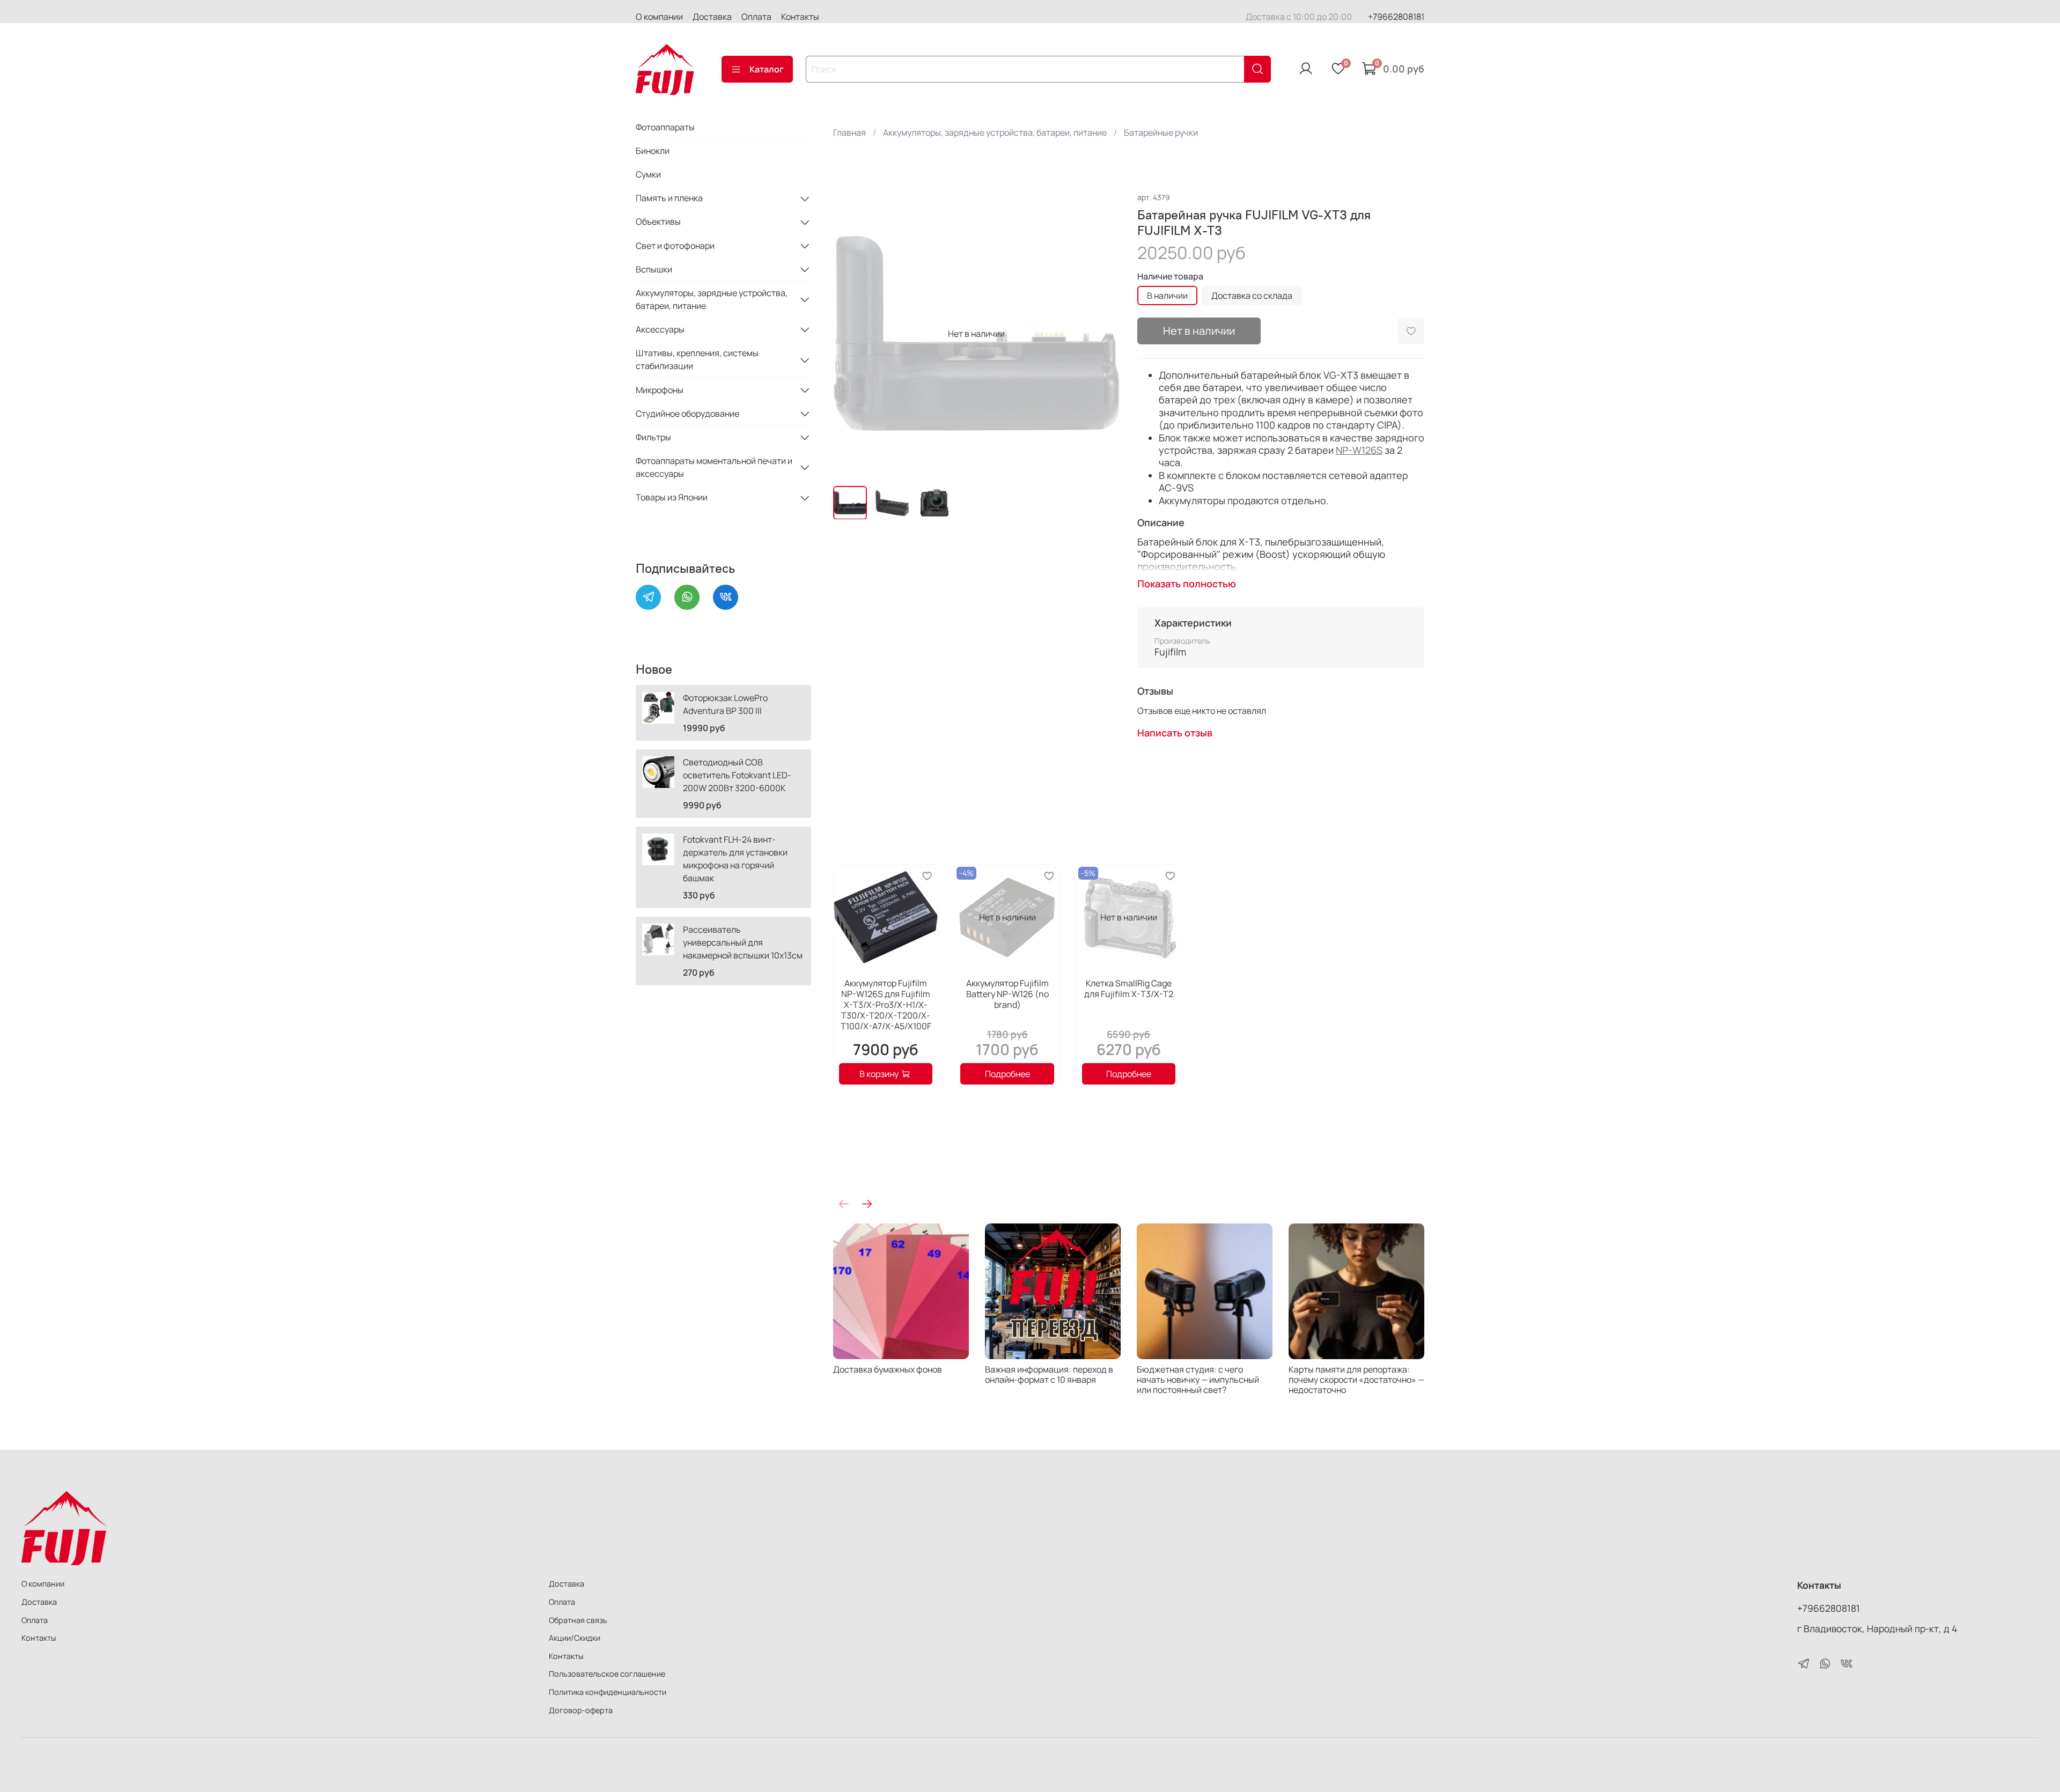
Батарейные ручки (1161, 132)
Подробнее (1007, 1074)
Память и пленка (669, 198)
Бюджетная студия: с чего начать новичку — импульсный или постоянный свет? (1198, 1380)
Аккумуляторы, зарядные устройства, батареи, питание (995, 132)
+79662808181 (1396, 17)
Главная (849, 132)
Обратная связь (578, 1620)
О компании (659, 17)
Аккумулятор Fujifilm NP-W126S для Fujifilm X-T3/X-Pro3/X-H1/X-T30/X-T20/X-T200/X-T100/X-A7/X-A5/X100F (885, 1005)
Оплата (756, 17)
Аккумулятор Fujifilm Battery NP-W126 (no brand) (1007, 994)
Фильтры (653, 437)
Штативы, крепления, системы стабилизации (697, 360)
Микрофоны (660, 390)
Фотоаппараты (665, 127)
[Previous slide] (850, 334)
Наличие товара (1170, 276)
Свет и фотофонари (675, 246)
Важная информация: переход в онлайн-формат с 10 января (1049, 1374)
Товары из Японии (672, 498)
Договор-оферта (581, 1710)
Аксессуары (660, 329)
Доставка (712, 17)
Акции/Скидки (575, 1638)
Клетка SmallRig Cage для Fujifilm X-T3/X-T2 (1129, 989)
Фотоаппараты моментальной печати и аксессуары (714, 467)
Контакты (800, 17)
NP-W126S (1359, 450)
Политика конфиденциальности (608, 1692)
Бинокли (653, 151)
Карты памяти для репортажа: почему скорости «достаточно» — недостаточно (1356, 1380)
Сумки (648, 174)
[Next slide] (1103, 334)
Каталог (767, 69)
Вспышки (654, 269)
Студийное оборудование (687, 414)
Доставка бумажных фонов (888, 1369)
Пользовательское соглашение (607, 1674)
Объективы (658, 222)
